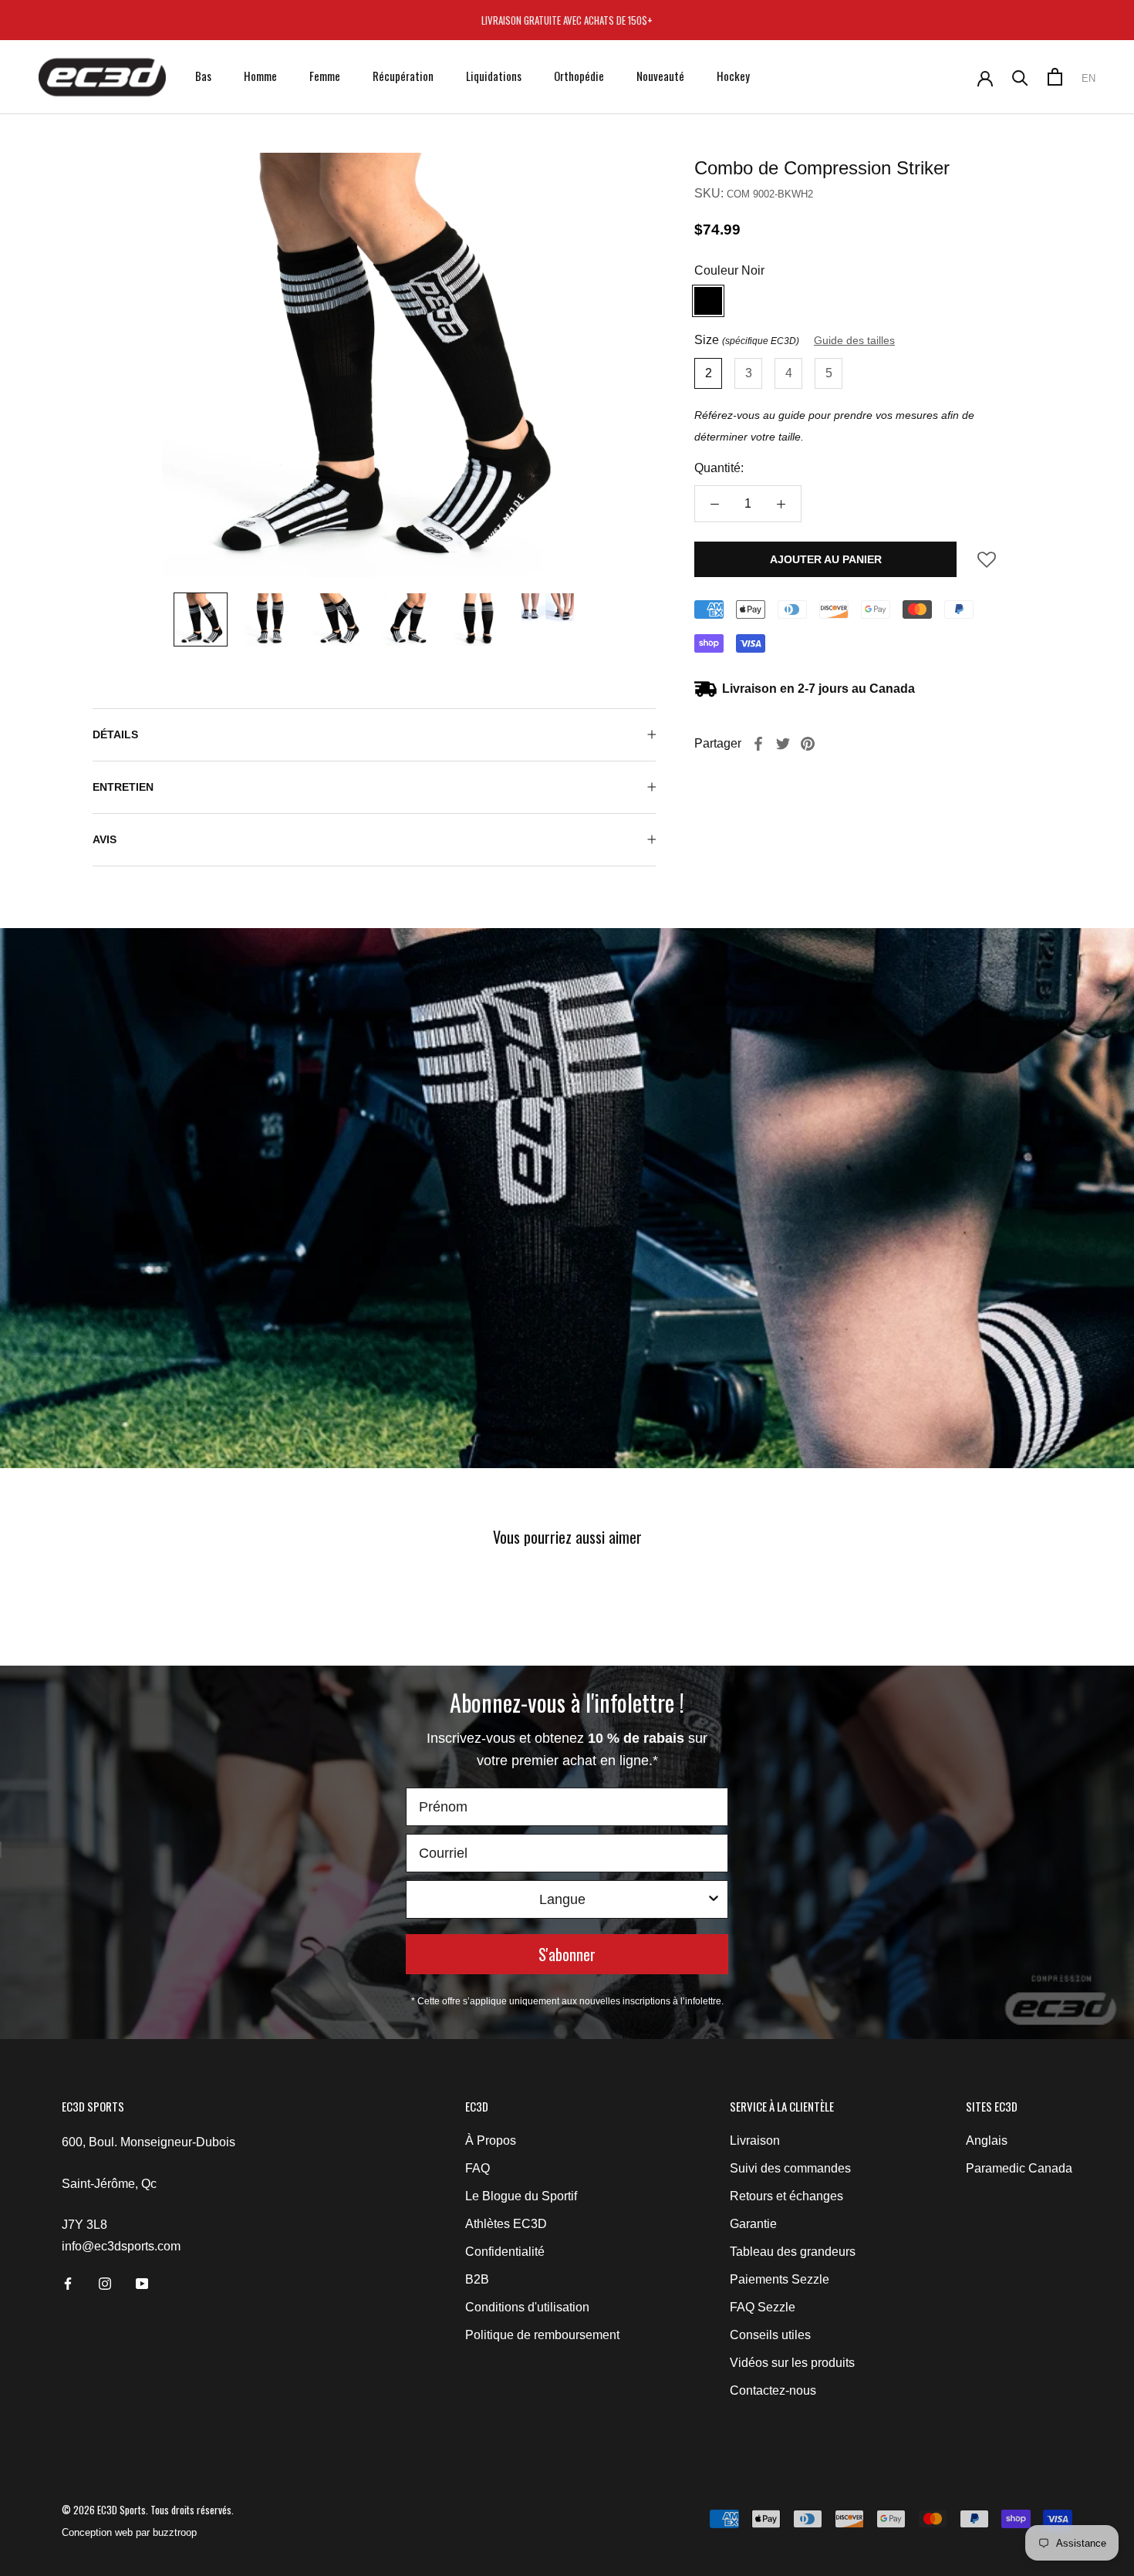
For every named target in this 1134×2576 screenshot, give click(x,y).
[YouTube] (142, 2283)
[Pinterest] (808, 744)
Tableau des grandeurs (793, 2252)
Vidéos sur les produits (792, 2363)
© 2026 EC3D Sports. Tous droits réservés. (148, 2510)
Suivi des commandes (790, 2168)
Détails (115, 734)
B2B (477, 2279)
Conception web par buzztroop (129, 2532)
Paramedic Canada (1019, 2168)
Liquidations (494, 76)
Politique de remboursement (542, 2335)
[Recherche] (1020, 77)
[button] (987, 564)
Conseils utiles (770, 2335)
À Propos (491, 2140)
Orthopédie (579, 76)
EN (1088, 78)
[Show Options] (714, 1899)
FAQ (478, 2168)
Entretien (123, 787)
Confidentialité (505, 2252)
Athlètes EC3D (506, 2224)
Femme (325, 76)
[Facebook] (758, 744)
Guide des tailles (854, 340)
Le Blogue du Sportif (521, 2196)
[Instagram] (105, 2283)
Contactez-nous (773, 2390)
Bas (203, 76)
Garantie (753, 2224)
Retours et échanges (786, 2196)
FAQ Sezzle (763, 2307)
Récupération (403, 76)
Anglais (987, 2140)
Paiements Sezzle (780, 2279)
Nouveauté (660, 76)
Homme (260, 76)
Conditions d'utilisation (527, 2307)
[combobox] (562, 1899)
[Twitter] (783, 744)
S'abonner (567, 1954)
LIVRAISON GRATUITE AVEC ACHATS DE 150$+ (567, 20)
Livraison (755, 2140)
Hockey (733, 76)
